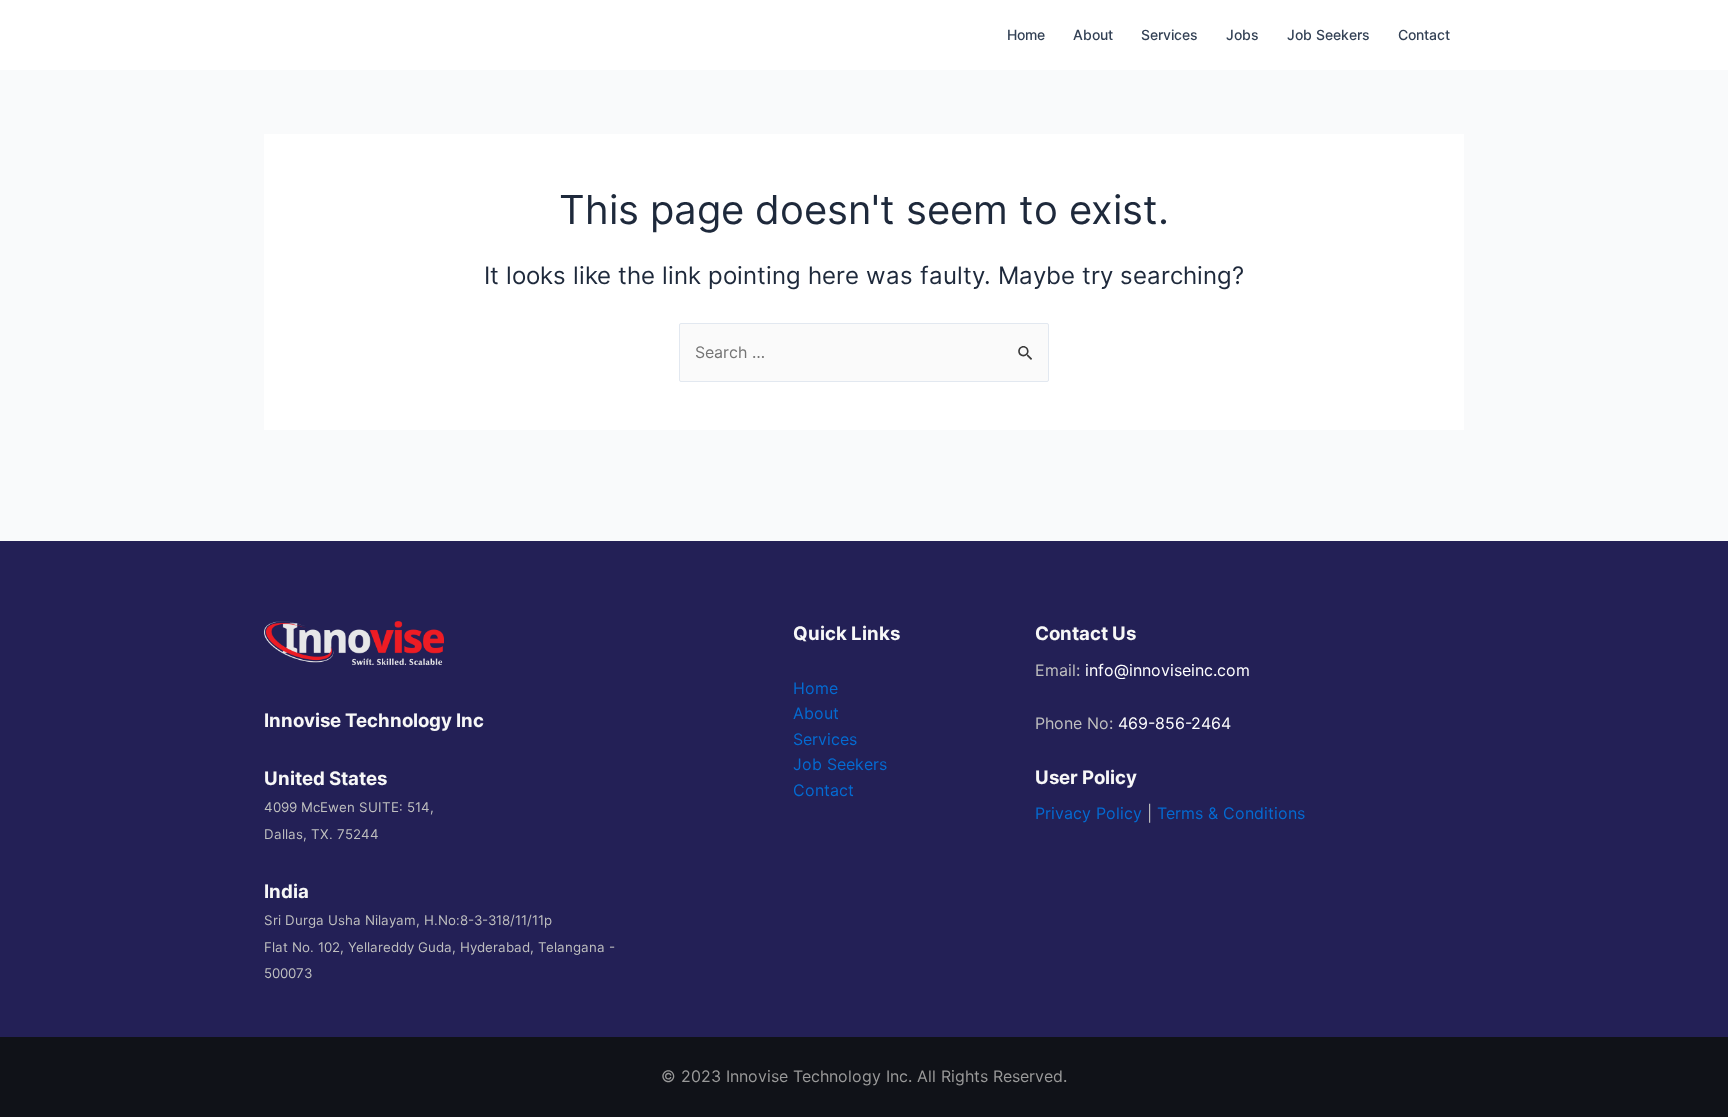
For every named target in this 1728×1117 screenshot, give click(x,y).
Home (1026, 34)
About (1093, 34)
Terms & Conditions (1231, 813)
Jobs (1242, 34)
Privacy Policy (1088, 813)
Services (1169, 34)
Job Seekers (1328, 34)
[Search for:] (864, 352)
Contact (1424, 34)
